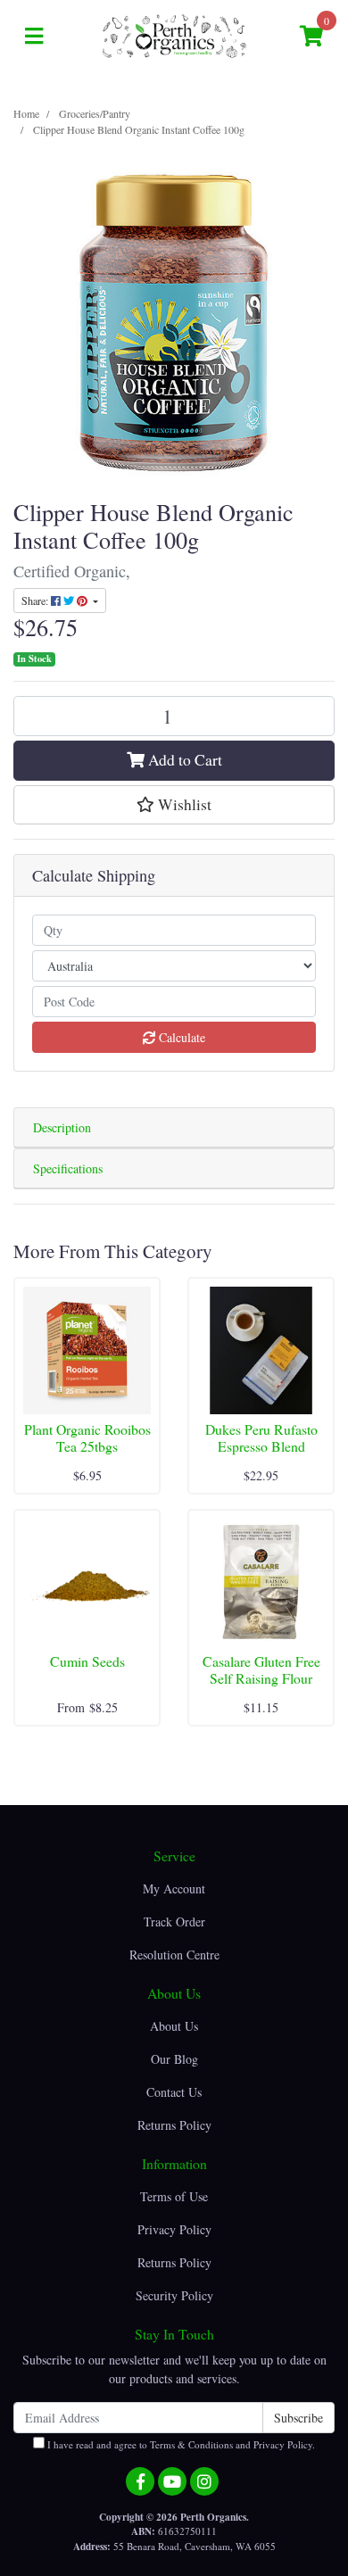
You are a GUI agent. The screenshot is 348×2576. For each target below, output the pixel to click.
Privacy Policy (174, 2229)
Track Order (174, 1922)
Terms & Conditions (191, 2444)
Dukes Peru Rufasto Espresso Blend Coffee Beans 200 (261, 1446)
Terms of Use (174, 2196)
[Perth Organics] (174, 34)
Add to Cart (183, 760)
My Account (174, 1889)
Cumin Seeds (87, 1661)
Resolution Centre (174, 1955)
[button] (174, 805)
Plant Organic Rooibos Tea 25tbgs (87, 1437)
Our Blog (174, 2059)
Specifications (68, 1168)
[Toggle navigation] (34, 37)
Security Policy (174, 2295)
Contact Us (174, 2092)
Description (62, 1127)
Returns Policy (174, 2125)
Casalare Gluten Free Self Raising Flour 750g (261, 1678)
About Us (174, 2026)
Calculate (180, 1037)
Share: (36, 601)
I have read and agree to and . (180, 2444)
